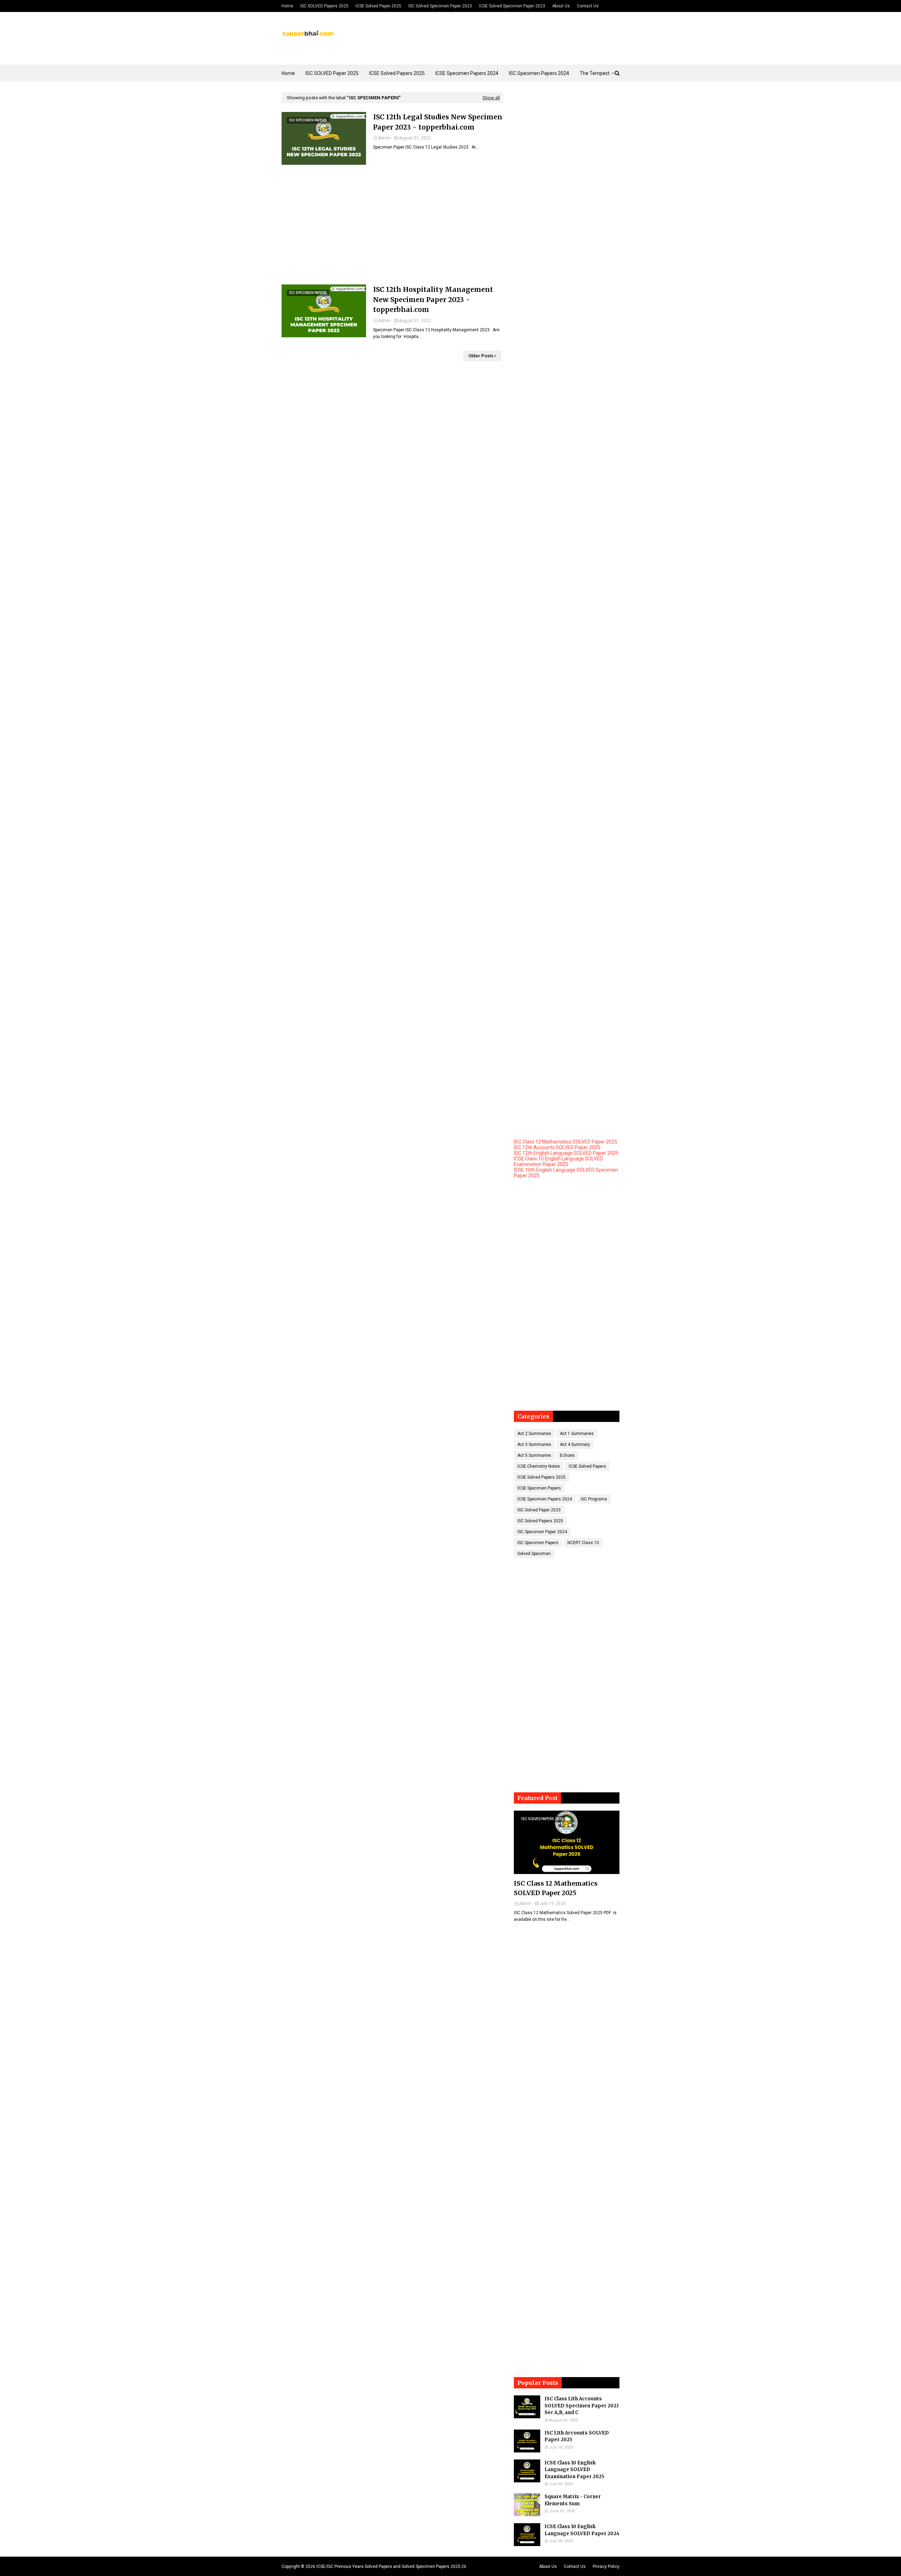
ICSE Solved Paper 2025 (378, 6)
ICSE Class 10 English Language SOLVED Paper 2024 (582, 2530)
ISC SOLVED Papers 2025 (324, 6)
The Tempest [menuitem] (595, 73)
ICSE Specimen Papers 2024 (545, 1499)
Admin (384, 138)
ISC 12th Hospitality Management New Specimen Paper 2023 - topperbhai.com (433, 299)
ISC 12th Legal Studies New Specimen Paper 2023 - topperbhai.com (438, 122)
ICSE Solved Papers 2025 (541, 1477)
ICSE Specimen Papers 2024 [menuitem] (467, 73)
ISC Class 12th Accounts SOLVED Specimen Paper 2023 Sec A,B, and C (582, 2406)
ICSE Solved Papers (587, 1466)
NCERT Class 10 (583, 1543)
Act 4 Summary (575, 1444)
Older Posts (481, 356)
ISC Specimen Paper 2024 (542, 1532)
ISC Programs (594, 1499)
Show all (491, 98)
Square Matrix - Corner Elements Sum (573, 2500)
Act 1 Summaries (577, 1434)
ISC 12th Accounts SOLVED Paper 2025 (557, 1147)
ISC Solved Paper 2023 (539, 1510)
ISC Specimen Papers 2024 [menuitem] (539, 73)
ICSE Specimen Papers (539, 1488)
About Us (561, 6)
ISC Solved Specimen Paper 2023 (440, 6)
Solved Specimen (534, 1554)
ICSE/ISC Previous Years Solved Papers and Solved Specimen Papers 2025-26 (391, 2566)
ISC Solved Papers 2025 (540, 1521)
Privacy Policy (606, 2566)
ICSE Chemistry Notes (539, 1466)
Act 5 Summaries (534, 1455)
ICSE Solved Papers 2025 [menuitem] (397, 73)
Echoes (567, 1455)
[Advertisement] (392, 225)
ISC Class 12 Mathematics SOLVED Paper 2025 (566, 1142)
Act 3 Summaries (534, 1444)
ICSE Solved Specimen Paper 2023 (512, 6)
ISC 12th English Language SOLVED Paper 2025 (566, 1153)
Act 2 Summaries (534, 1434)
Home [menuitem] (288, 73)
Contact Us (588, 6)
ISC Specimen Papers (538, 1543)
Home (287, 6)
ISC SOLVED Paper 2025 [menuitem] (332, 73)
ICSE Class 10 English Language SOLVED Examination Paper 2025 (558, 1161)
